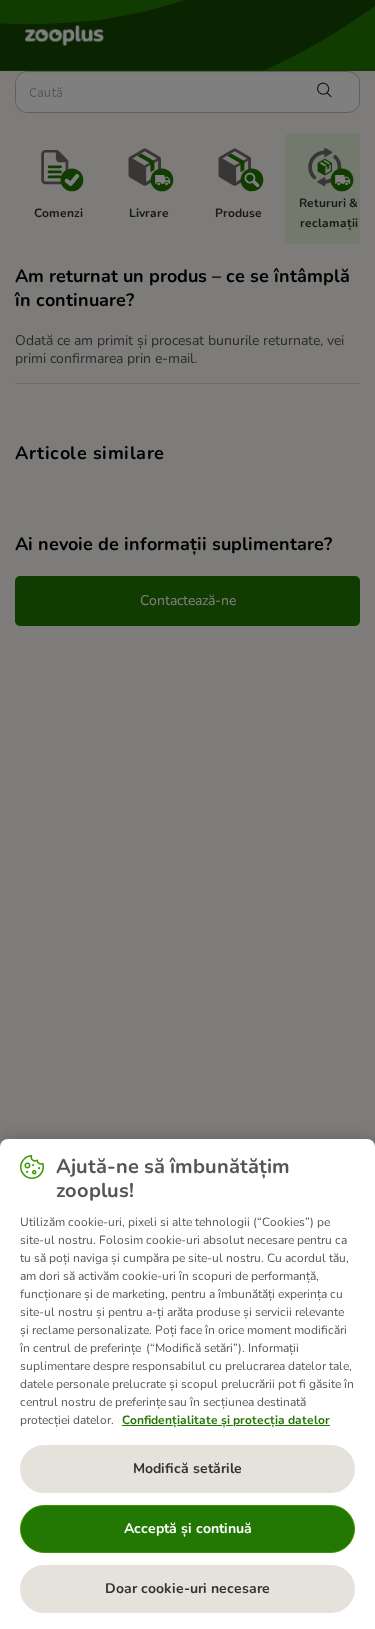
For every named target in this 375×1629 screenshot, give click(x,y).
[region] (187, 1384)
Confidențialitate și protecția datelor (226, 1420)
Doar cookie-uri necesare (187, 1588)
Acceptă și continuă (188, 1528)
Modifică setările (187, 1468)
